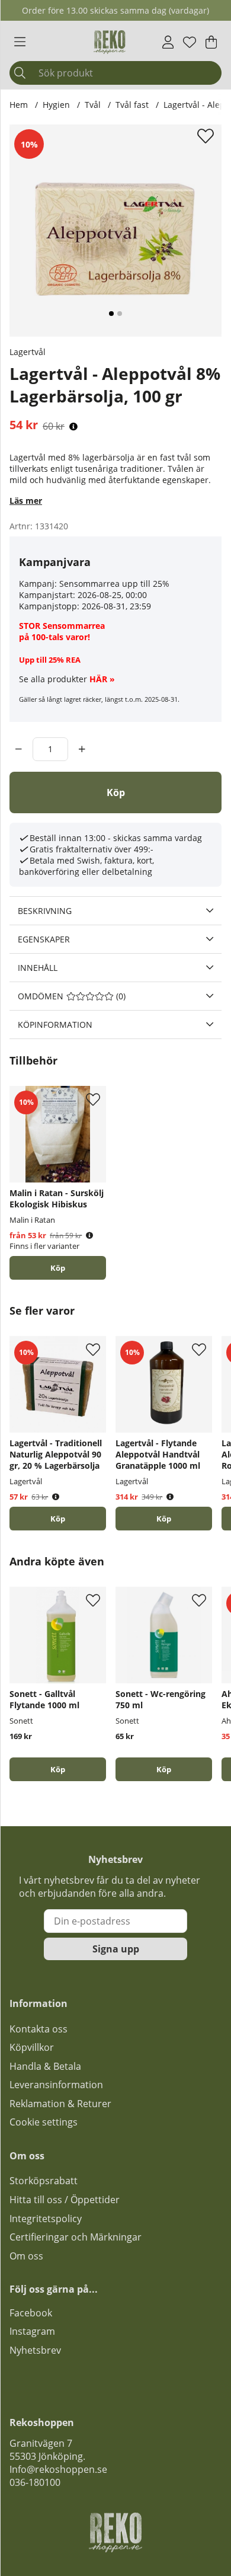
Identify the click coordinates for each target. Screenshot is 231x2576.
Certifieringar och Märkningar (76, 2237)
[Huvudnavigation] (20, 42)
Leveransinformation (56, 2085)
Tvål (93, 105)
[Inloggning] (168, 42)
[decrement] (19, 749)
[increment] (82, 749)
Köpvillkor (32, 2047)
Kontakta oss (38, 2029)
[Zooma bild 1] (115, 231)
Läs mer (26, 501)
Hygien (56, 105)
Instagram (32, 2331)
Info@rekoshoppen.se (58, 2469)
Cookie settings (44, 2122)
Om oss (26, 2256)
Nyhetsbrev (35, 2350)
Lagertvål (28, 352)
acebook (33, 2313)
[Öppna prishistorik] (73, 426)
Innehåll (38, 968)
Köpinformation (55, 1025)
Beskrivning (45, 911)
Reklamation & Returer (60, 2104)
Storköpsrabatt (44, 2181)
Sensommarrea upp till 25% (114, 584)
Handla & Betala (45, 2066)
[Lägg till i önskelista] (207, 136)
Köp (58, 1268)
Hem (19, 105)
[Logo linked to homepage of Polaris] (110, 42)
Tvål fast (132, 105)
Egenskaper (44, 939)
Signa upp (116, 1949)
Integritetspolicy (46, 2219)
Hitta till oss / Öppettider (65, 2200)
